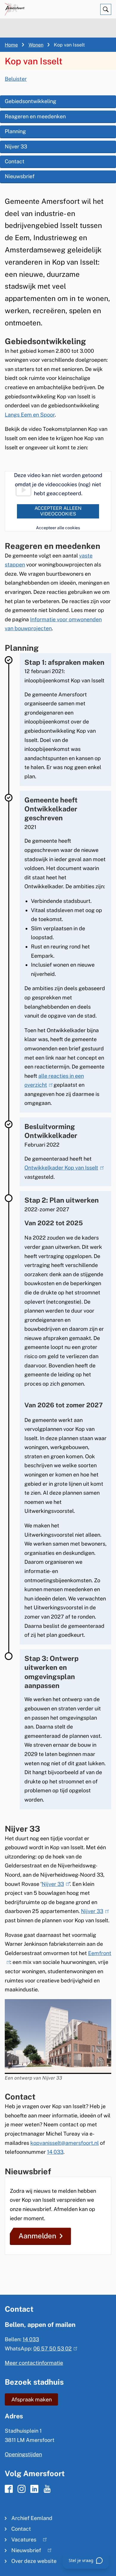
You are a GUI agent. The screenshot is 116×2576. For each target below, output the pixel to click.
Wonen (36, 45)
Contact (15, 161)
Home (11, 45)
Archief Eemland (32, 2518)
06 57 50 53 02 (54, 2348)
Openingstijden (23, 2454)
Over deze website (34, 2561)
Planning (15, 131)
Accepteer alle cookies (58, 528)
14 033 (55, 2152)
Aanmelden (37, 2236)
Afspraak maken (32, 2399)
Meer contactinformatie (34, 2363)
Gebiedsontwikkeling (30, 101)
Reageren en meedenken (35, 116)
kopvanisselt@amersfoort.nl (65, 2143)
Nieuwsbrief (20, 176)
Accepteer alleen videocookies (58, 511)
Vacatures (21, 2541)
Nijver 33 (16, 146)
